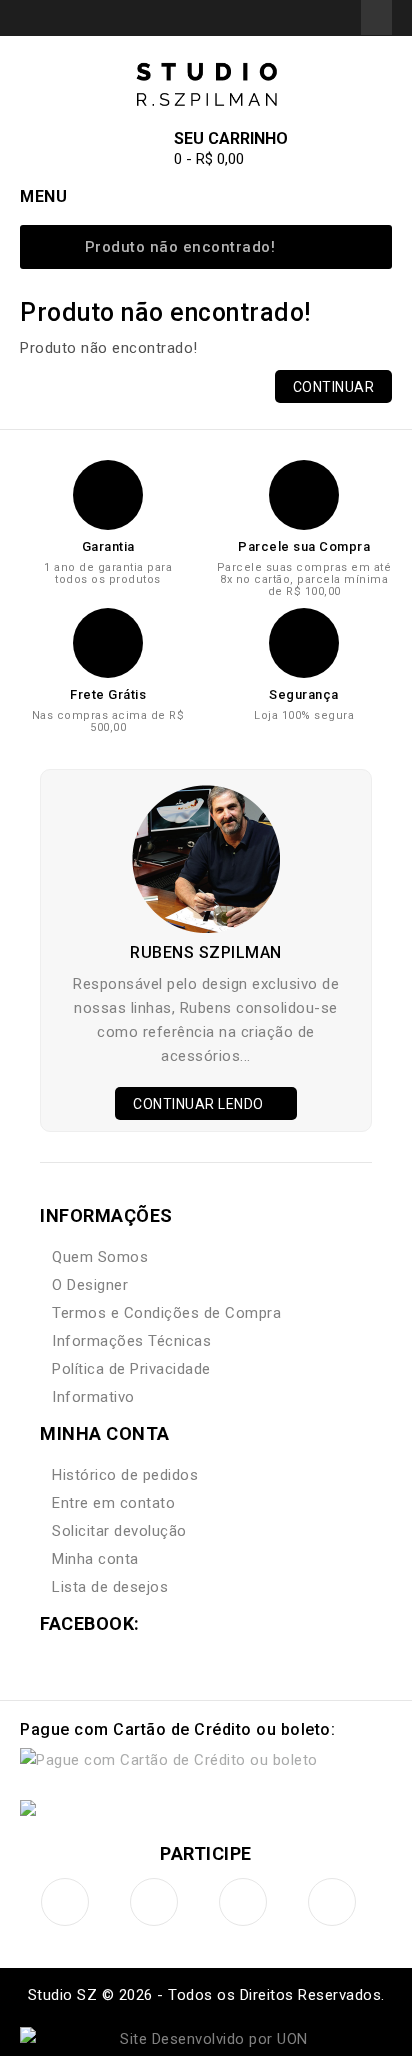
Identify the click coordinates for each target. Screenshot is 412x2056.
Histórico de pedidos (125, 1475)
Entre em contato (113, 1503)
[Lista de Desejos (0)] (290, 17)
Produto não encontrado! (180, 247)
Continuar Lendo (200, 1104)
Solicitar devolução (119, 1531)
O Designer (90, 1285)
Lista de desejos (110, 1587)
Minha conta (95, 1559)
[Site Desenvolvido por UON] (206, 2039)
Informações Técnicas (131, 1341)
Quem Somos (100, 1257)
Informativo (93, 1397)
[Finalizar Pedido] (339, 17)
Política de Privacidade (131, 1369)
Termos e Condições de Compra (166, 1313)
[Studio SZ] (206, 85)
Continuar (334, 387)
